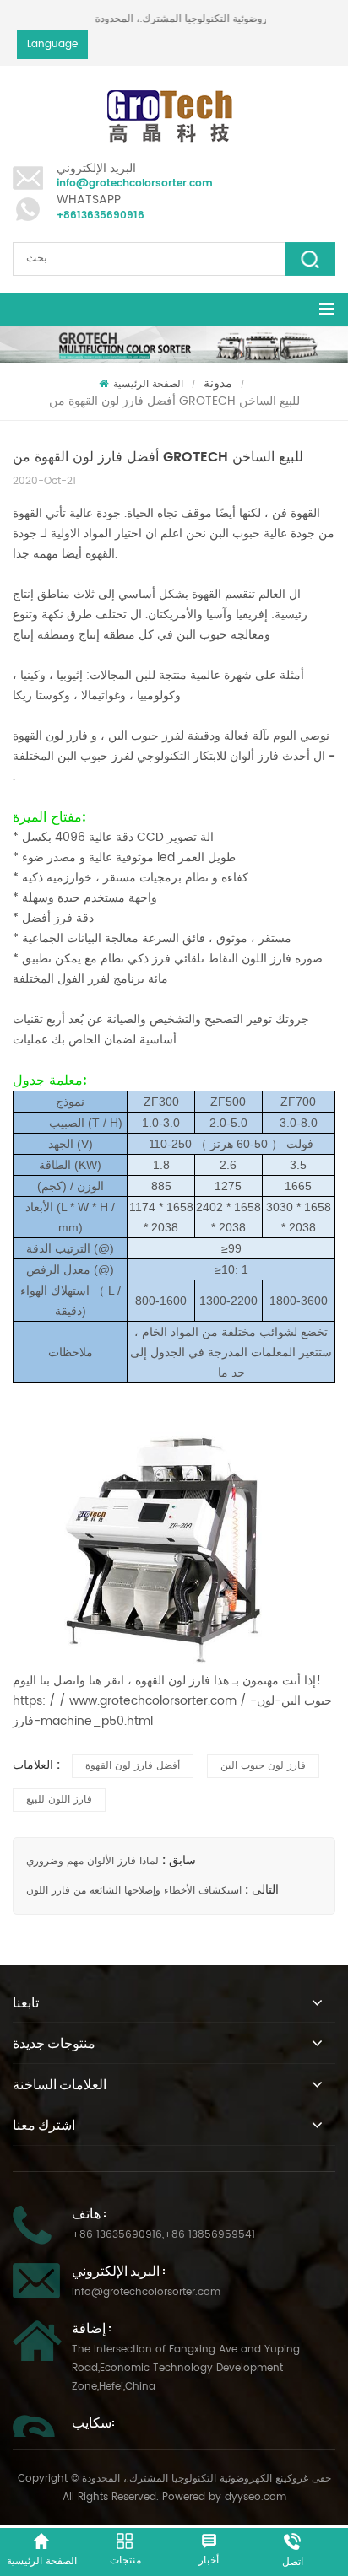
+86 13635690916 (117, 2235)
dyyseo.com (256, 2497)
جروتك (291, 1019)
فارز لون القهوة (52, 736)
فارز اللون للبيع (59, 1800)
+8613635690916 (101, 216)
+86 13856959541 (209, 2235)
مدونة (218, 383)
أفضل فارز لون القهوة (133, 1766)
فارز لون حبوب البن (263, 1766)
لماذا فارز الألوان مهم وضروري (92, 1861)
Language (52, 44)
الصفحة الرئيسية (148, 384)
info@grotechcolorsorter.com (135, 183)
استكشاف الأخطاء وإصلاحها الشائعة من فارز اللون (134, 1891)
